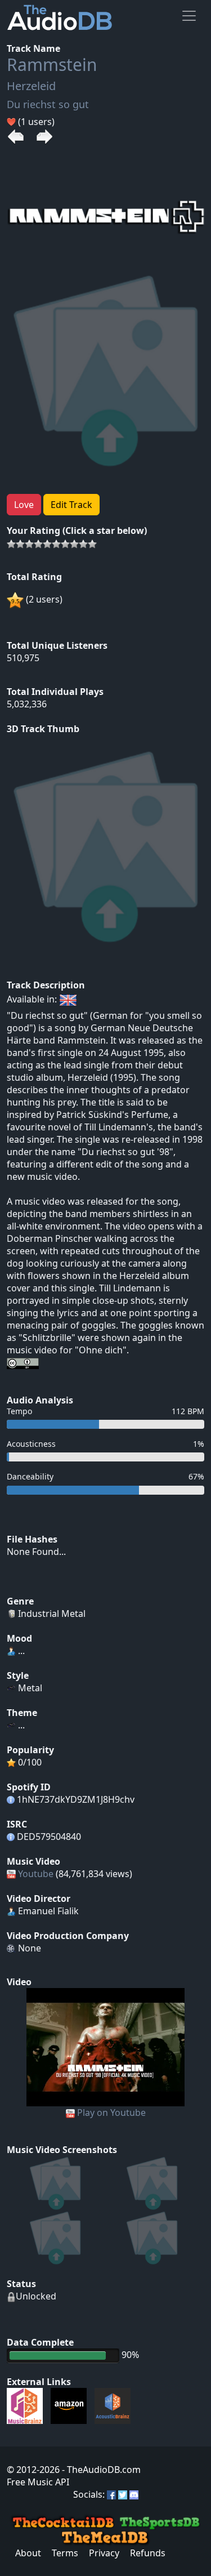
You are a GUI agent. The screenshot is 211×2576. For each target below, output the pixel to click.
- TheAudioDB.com (100, 2470)
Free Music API (38, 2482)
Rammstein (52, 64)
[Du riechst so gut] (105, 2046)
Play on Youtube (111, 2113)
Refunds (148, 2553)
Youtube (36, 1874)
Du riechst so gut (48, 104)
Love (24, 505)
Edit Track (71, 505)
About (28, 2553)
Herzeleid (31, 86)
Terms (65, 2553)
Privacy (104, 2553)
